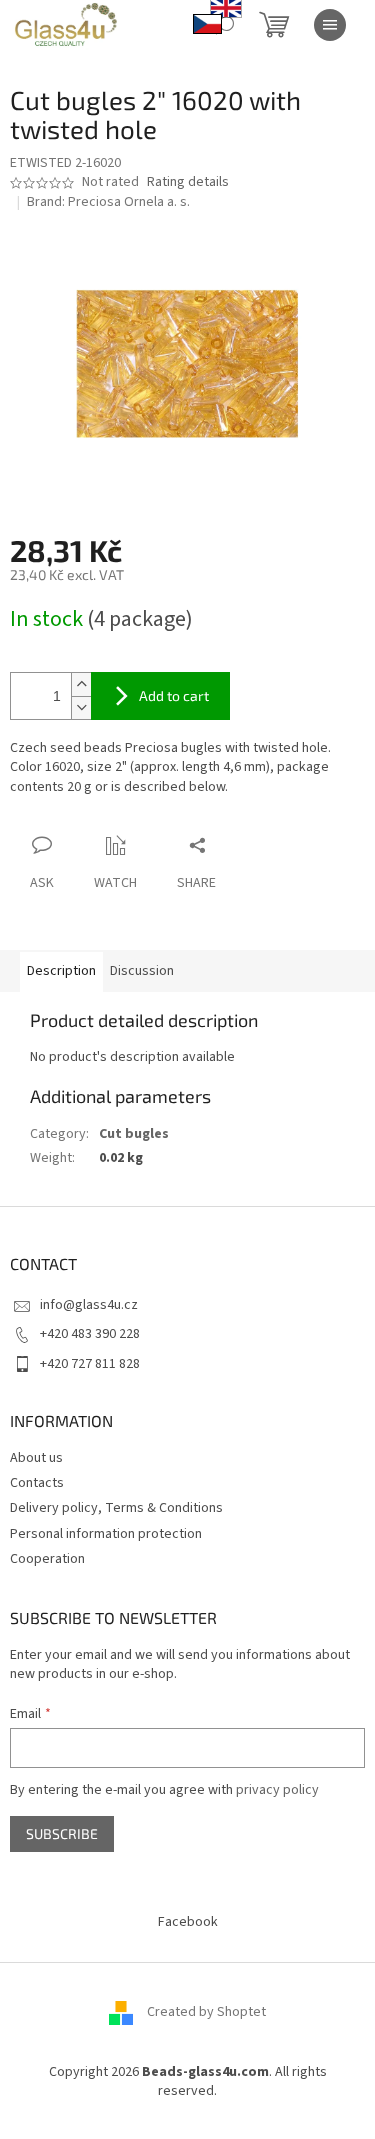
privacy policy (277, 1790)
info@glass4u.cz (89, 1305)
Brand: (108, 202)
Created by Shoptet (206, 2012)
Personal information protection (106, 1534)
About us (36, 1458)
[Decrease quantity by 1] (81, 707)
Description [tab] (61, 971)
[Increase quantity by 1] (81, 684)
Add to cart (174, 695)
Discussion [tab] (142, 971)
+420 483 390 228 (90, 1334)
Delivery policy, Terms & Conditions (116, 1508)
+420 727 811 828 (90, 1364)
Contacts (37, 1483)
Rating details (188, 182)
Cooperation (47, 1559)
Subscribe (62, 1833)
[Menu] (330, 25)
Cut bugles (134, 1134)
